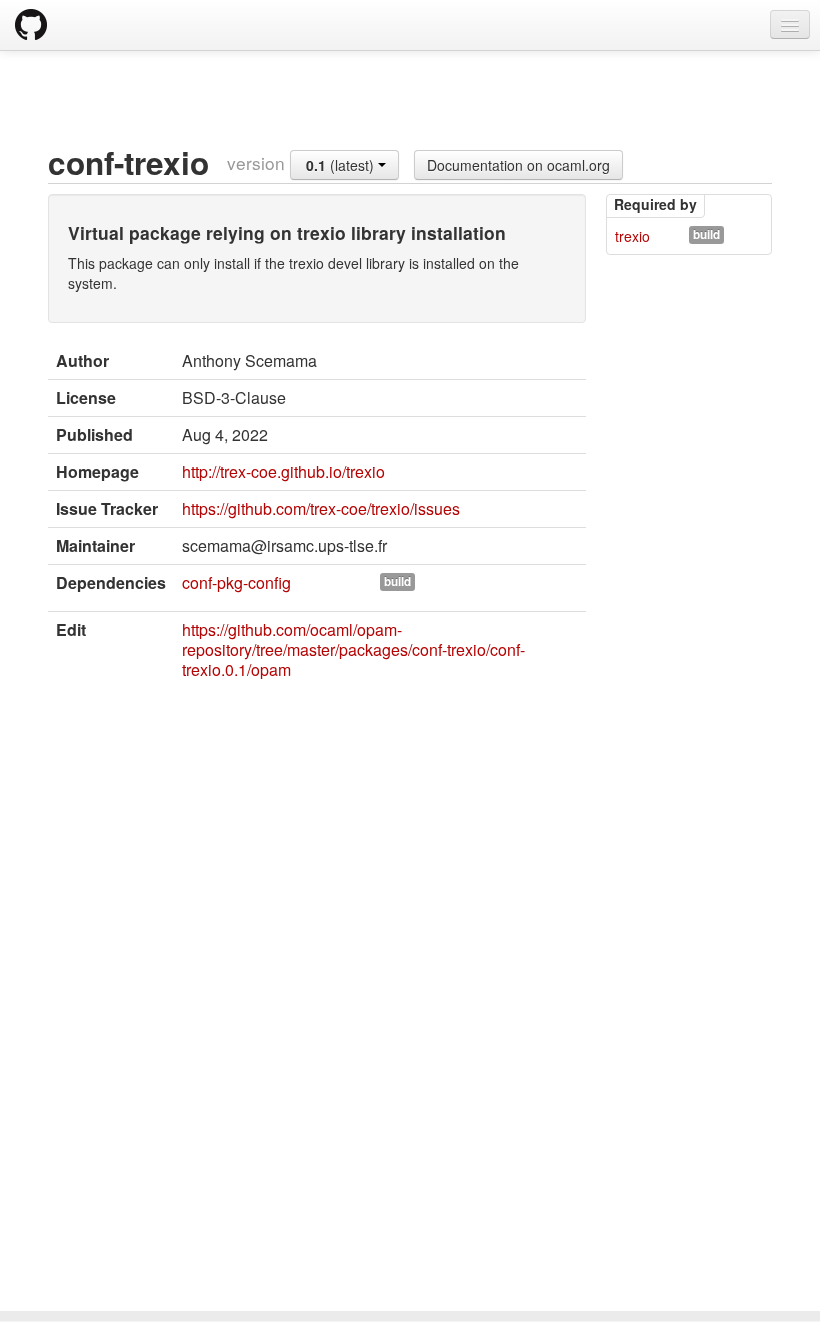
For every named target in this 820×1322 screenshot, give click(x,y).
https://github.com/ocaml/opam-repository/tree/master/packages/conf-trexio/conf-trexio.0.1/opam (353, 649)
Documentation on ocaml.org (518, 165)
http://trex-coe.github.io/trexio (283, 471)
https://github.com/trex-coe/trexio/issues (321, 508)
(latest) (342, 165)
